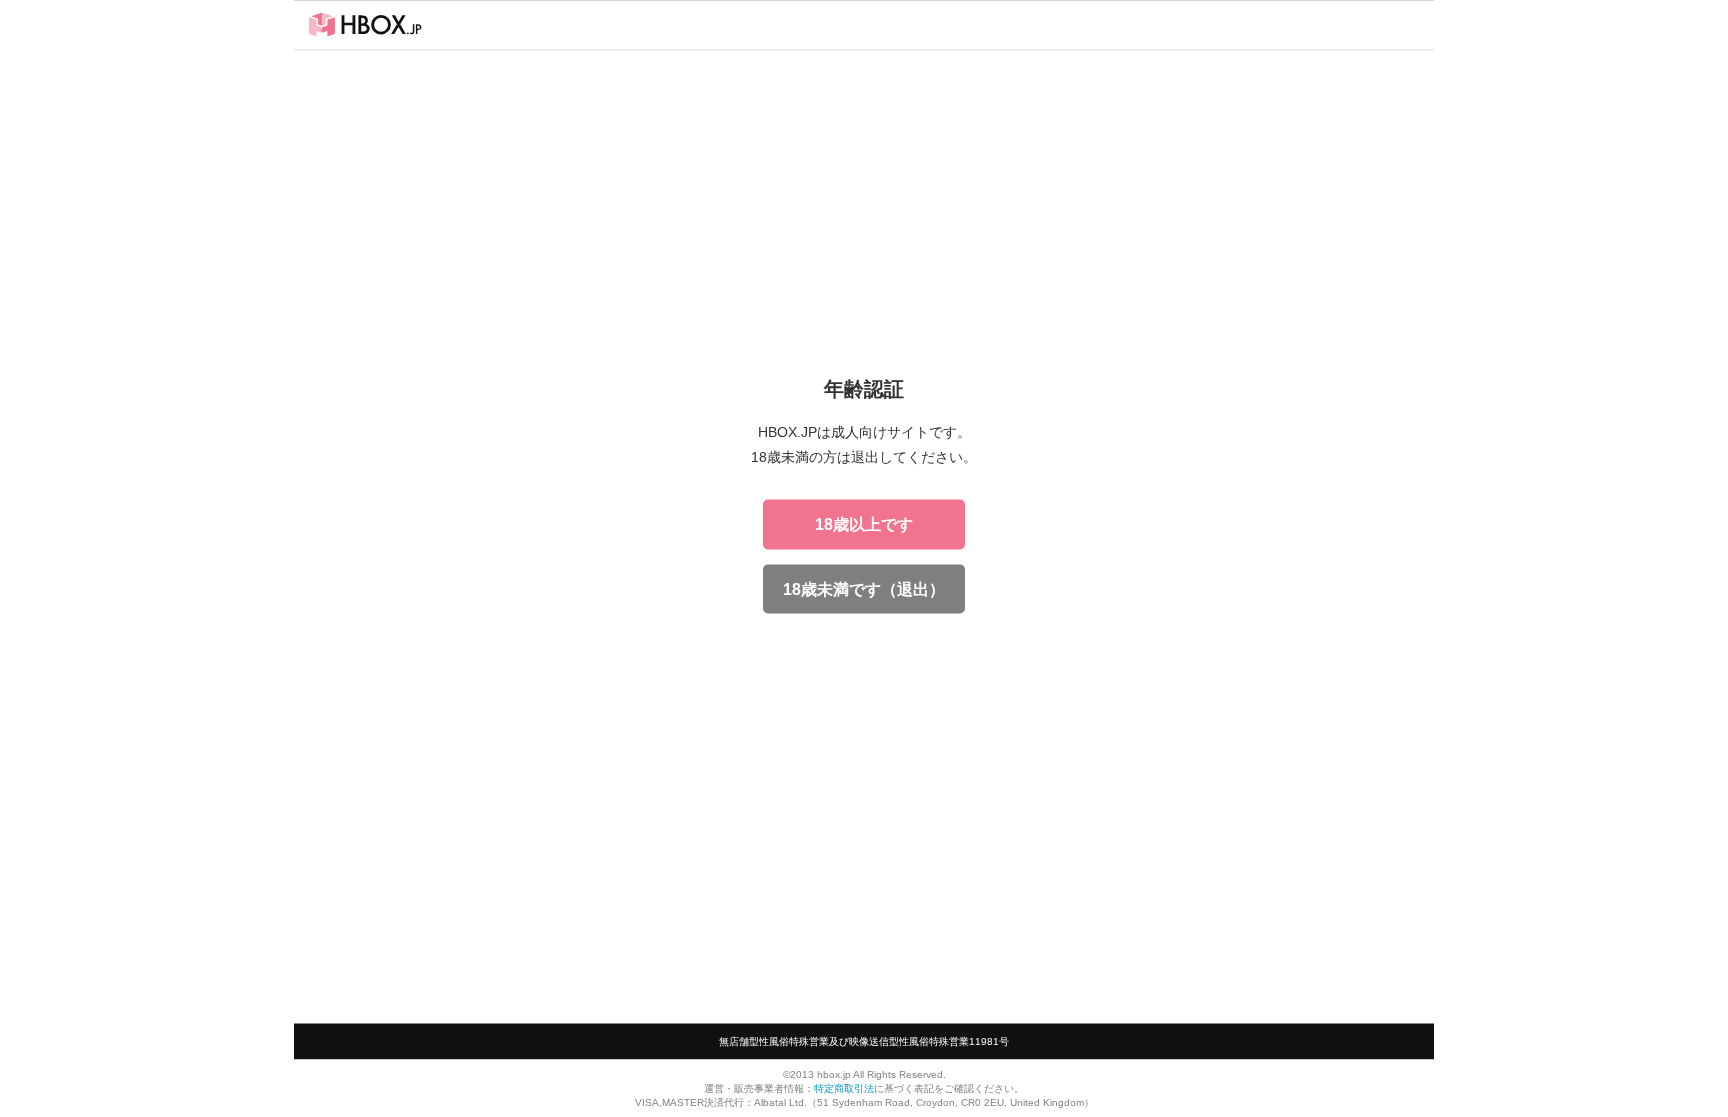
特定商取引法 (844, 1087)
